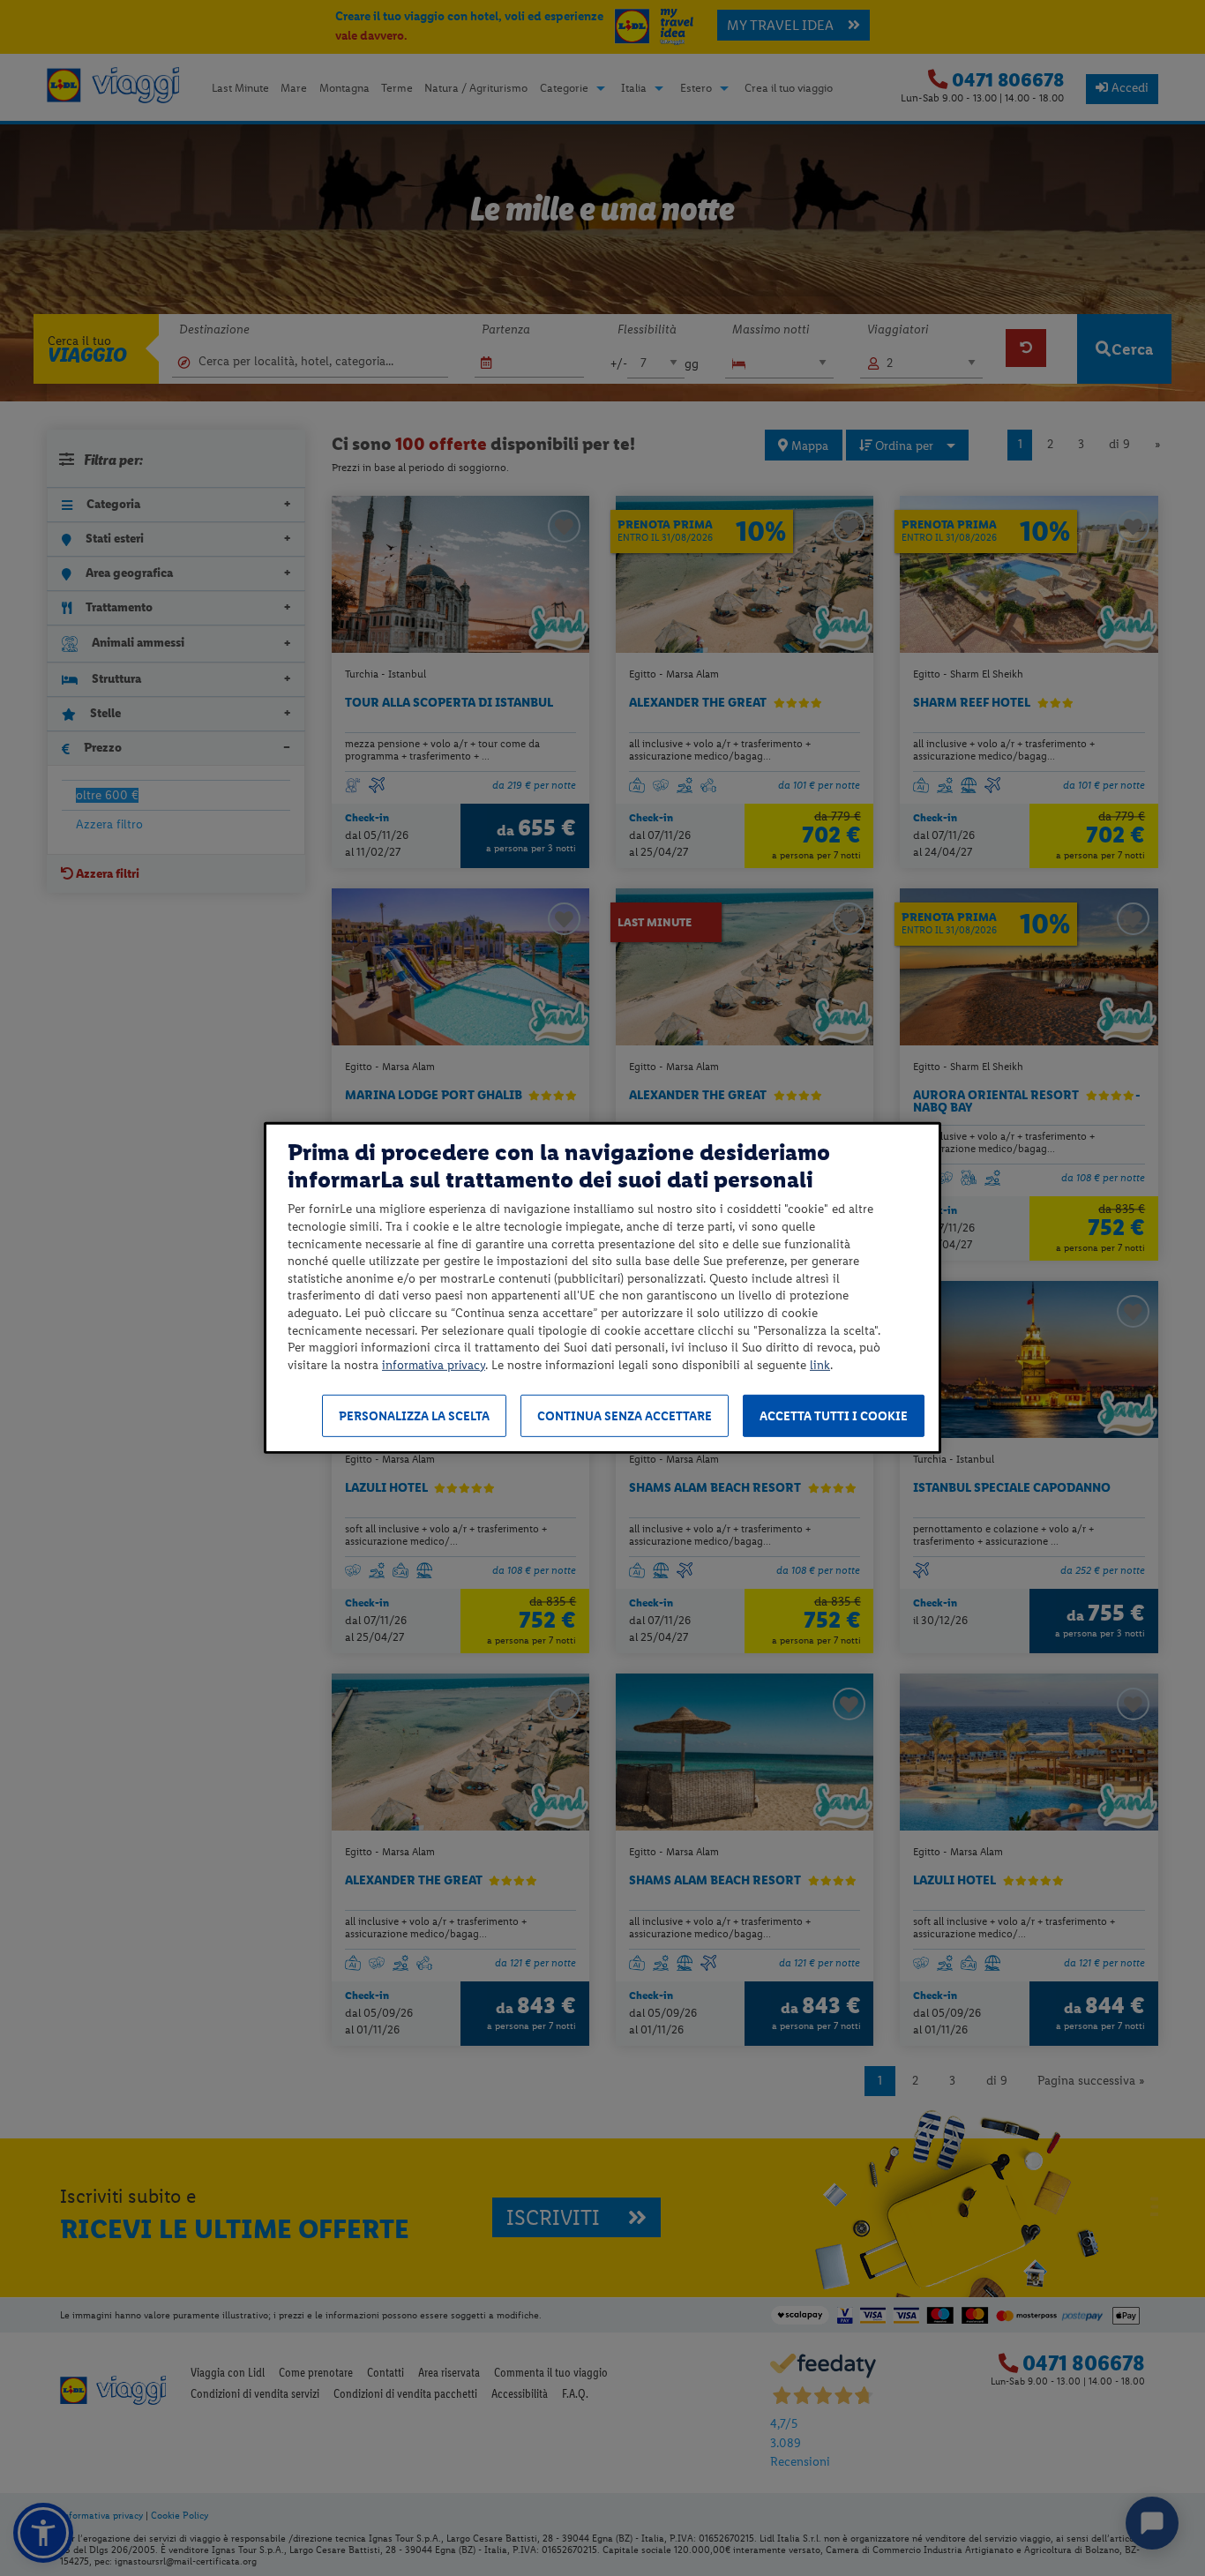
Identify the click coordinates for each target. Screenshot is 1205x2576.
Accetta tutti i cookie (834, 1416)
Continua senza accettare (625, 1416)
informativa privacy (434, 1365)
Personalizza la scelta (414, 1416)
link (820, 1365)
